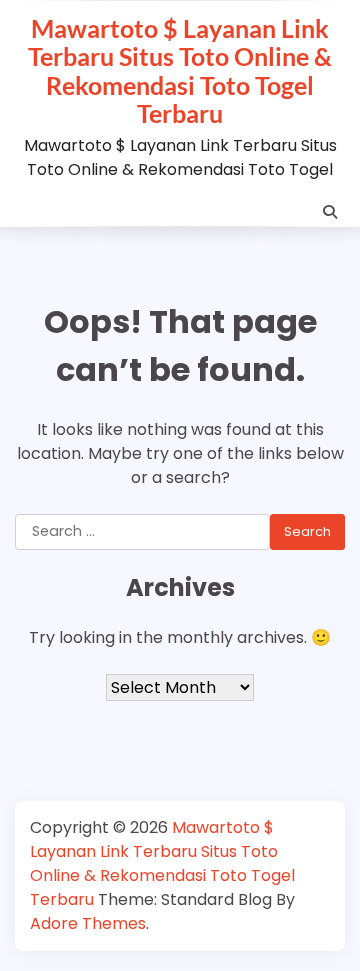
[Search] (330, 212)
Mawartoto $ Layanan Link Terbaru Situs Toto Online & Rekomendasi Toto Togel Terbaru (180, 70)
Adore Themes (88, 923)
